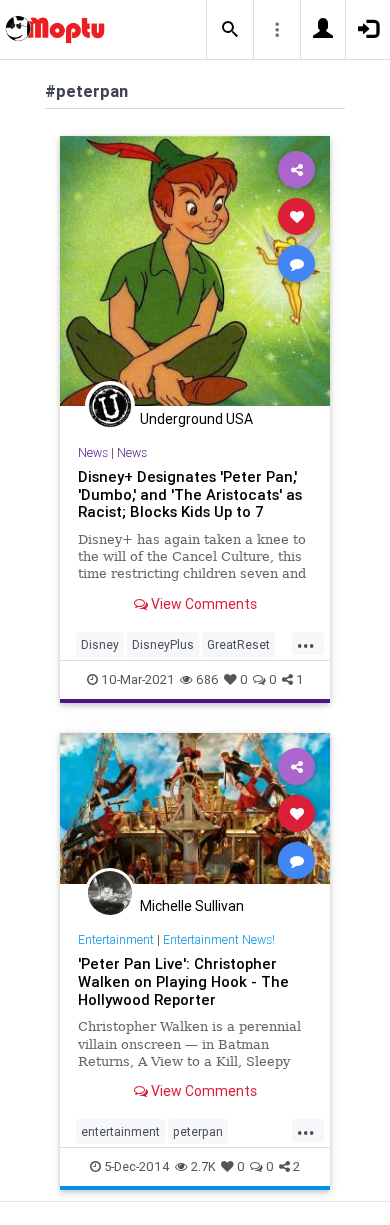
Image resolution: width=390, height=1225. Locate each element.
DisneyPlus (163, 644)
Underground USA (196, 419)
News (93, 452)
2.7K (203, 1166)
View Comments (202, 604)
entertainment (120, 1131)
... (306, 643)
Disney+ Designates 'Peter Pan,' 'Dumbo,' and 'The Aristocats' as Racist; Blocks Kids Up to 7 (190, 494)
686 (207, 679)
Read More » (195, 270)
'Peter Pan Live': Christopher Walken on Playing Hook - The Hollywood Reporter (183, 981)
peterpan (198, 1131)
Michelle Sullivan (192, 906)
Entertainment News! (219, 939)
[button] (230, 30)
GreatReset (238, 644)
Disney (100, 644)
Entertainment (116, 939)
